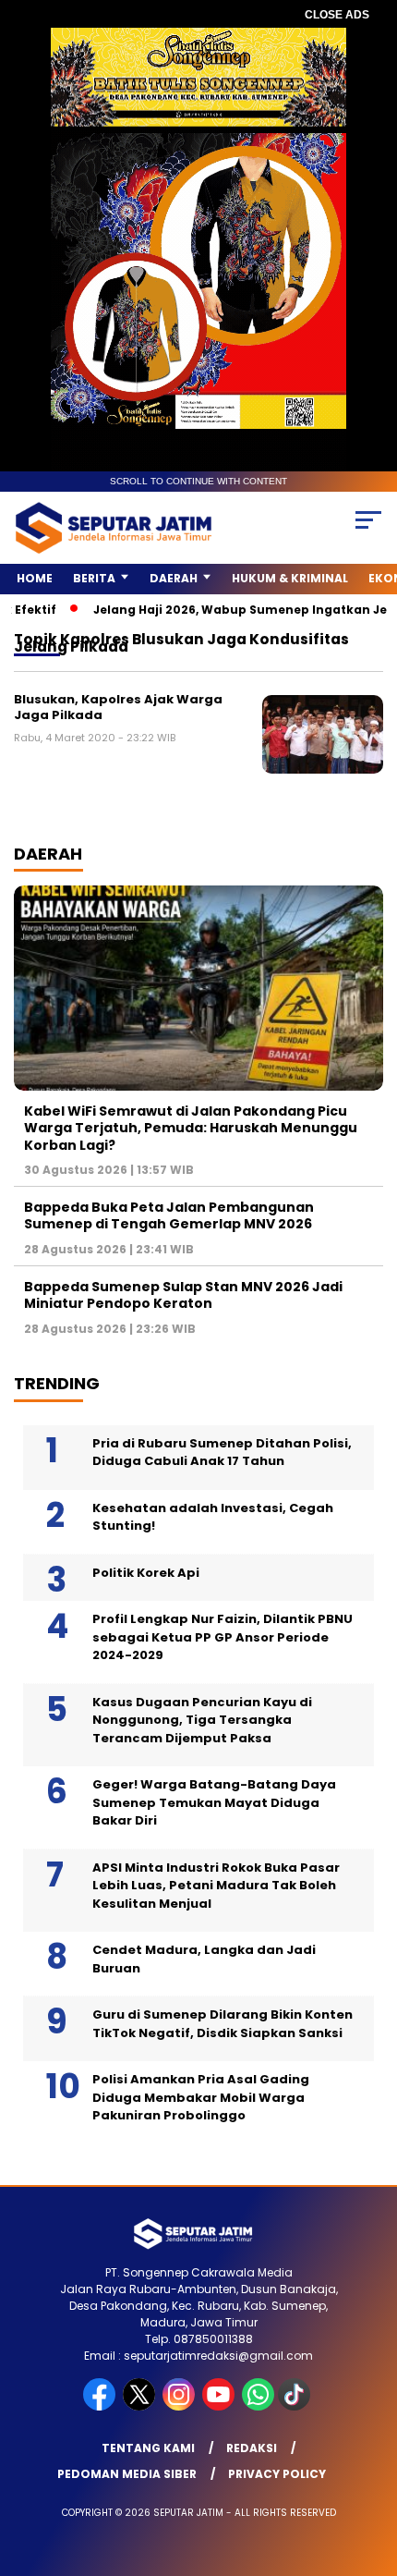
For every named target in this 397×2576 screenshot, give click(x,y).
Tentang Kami (148, 2448)
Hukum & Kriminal (290, 578)
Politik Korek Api (146, 1573)
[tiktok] (296, 2406)
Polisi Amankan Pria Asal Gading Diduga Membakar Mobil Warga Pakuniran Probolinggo (201, 2097)
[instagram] (180, 2406)
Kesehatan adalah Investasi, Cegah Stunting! (213, 1517)
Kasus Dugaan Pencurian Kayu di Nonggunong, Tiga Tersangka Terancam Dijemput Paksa (202, 1720)
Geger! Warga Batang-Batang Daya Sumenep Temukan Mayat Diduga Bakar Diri (214, 1802)
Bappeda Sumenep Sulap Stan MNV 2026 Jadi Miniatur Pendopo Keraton (183, 1295)
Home (35, 578)
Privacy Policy (277, 2474)
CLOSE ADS (337, 15)
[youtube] (220, 2406)
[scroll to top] (370, 2469)
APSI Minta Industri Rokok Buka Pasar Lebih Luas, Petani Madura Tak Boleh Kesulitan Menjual (216, 1886)
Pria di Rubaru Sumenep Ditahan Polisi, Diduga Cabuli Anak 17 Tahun (222, 1453)
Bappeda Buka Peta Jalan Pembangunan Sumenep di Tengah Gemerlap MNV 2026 (169, 1215)
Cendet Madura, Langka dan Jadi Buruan (204, 1959)
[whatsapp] (258, 2406)
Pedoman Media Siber (127, 2474)
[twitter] (141, 2406)
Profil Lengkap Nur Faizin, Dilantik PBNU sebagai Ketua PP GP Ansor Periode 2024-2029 (223, 1637)
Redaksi (252, 2448)
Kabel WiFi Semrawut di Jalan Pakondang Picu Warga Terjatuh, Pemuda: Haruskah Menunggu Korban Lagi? (191, 1128)
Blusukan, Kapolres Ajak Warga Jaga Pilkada (118, 708)
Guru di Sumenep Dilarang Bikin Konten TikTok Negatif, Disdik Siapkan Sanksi (223, 2024)
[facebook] (101, 2406)
